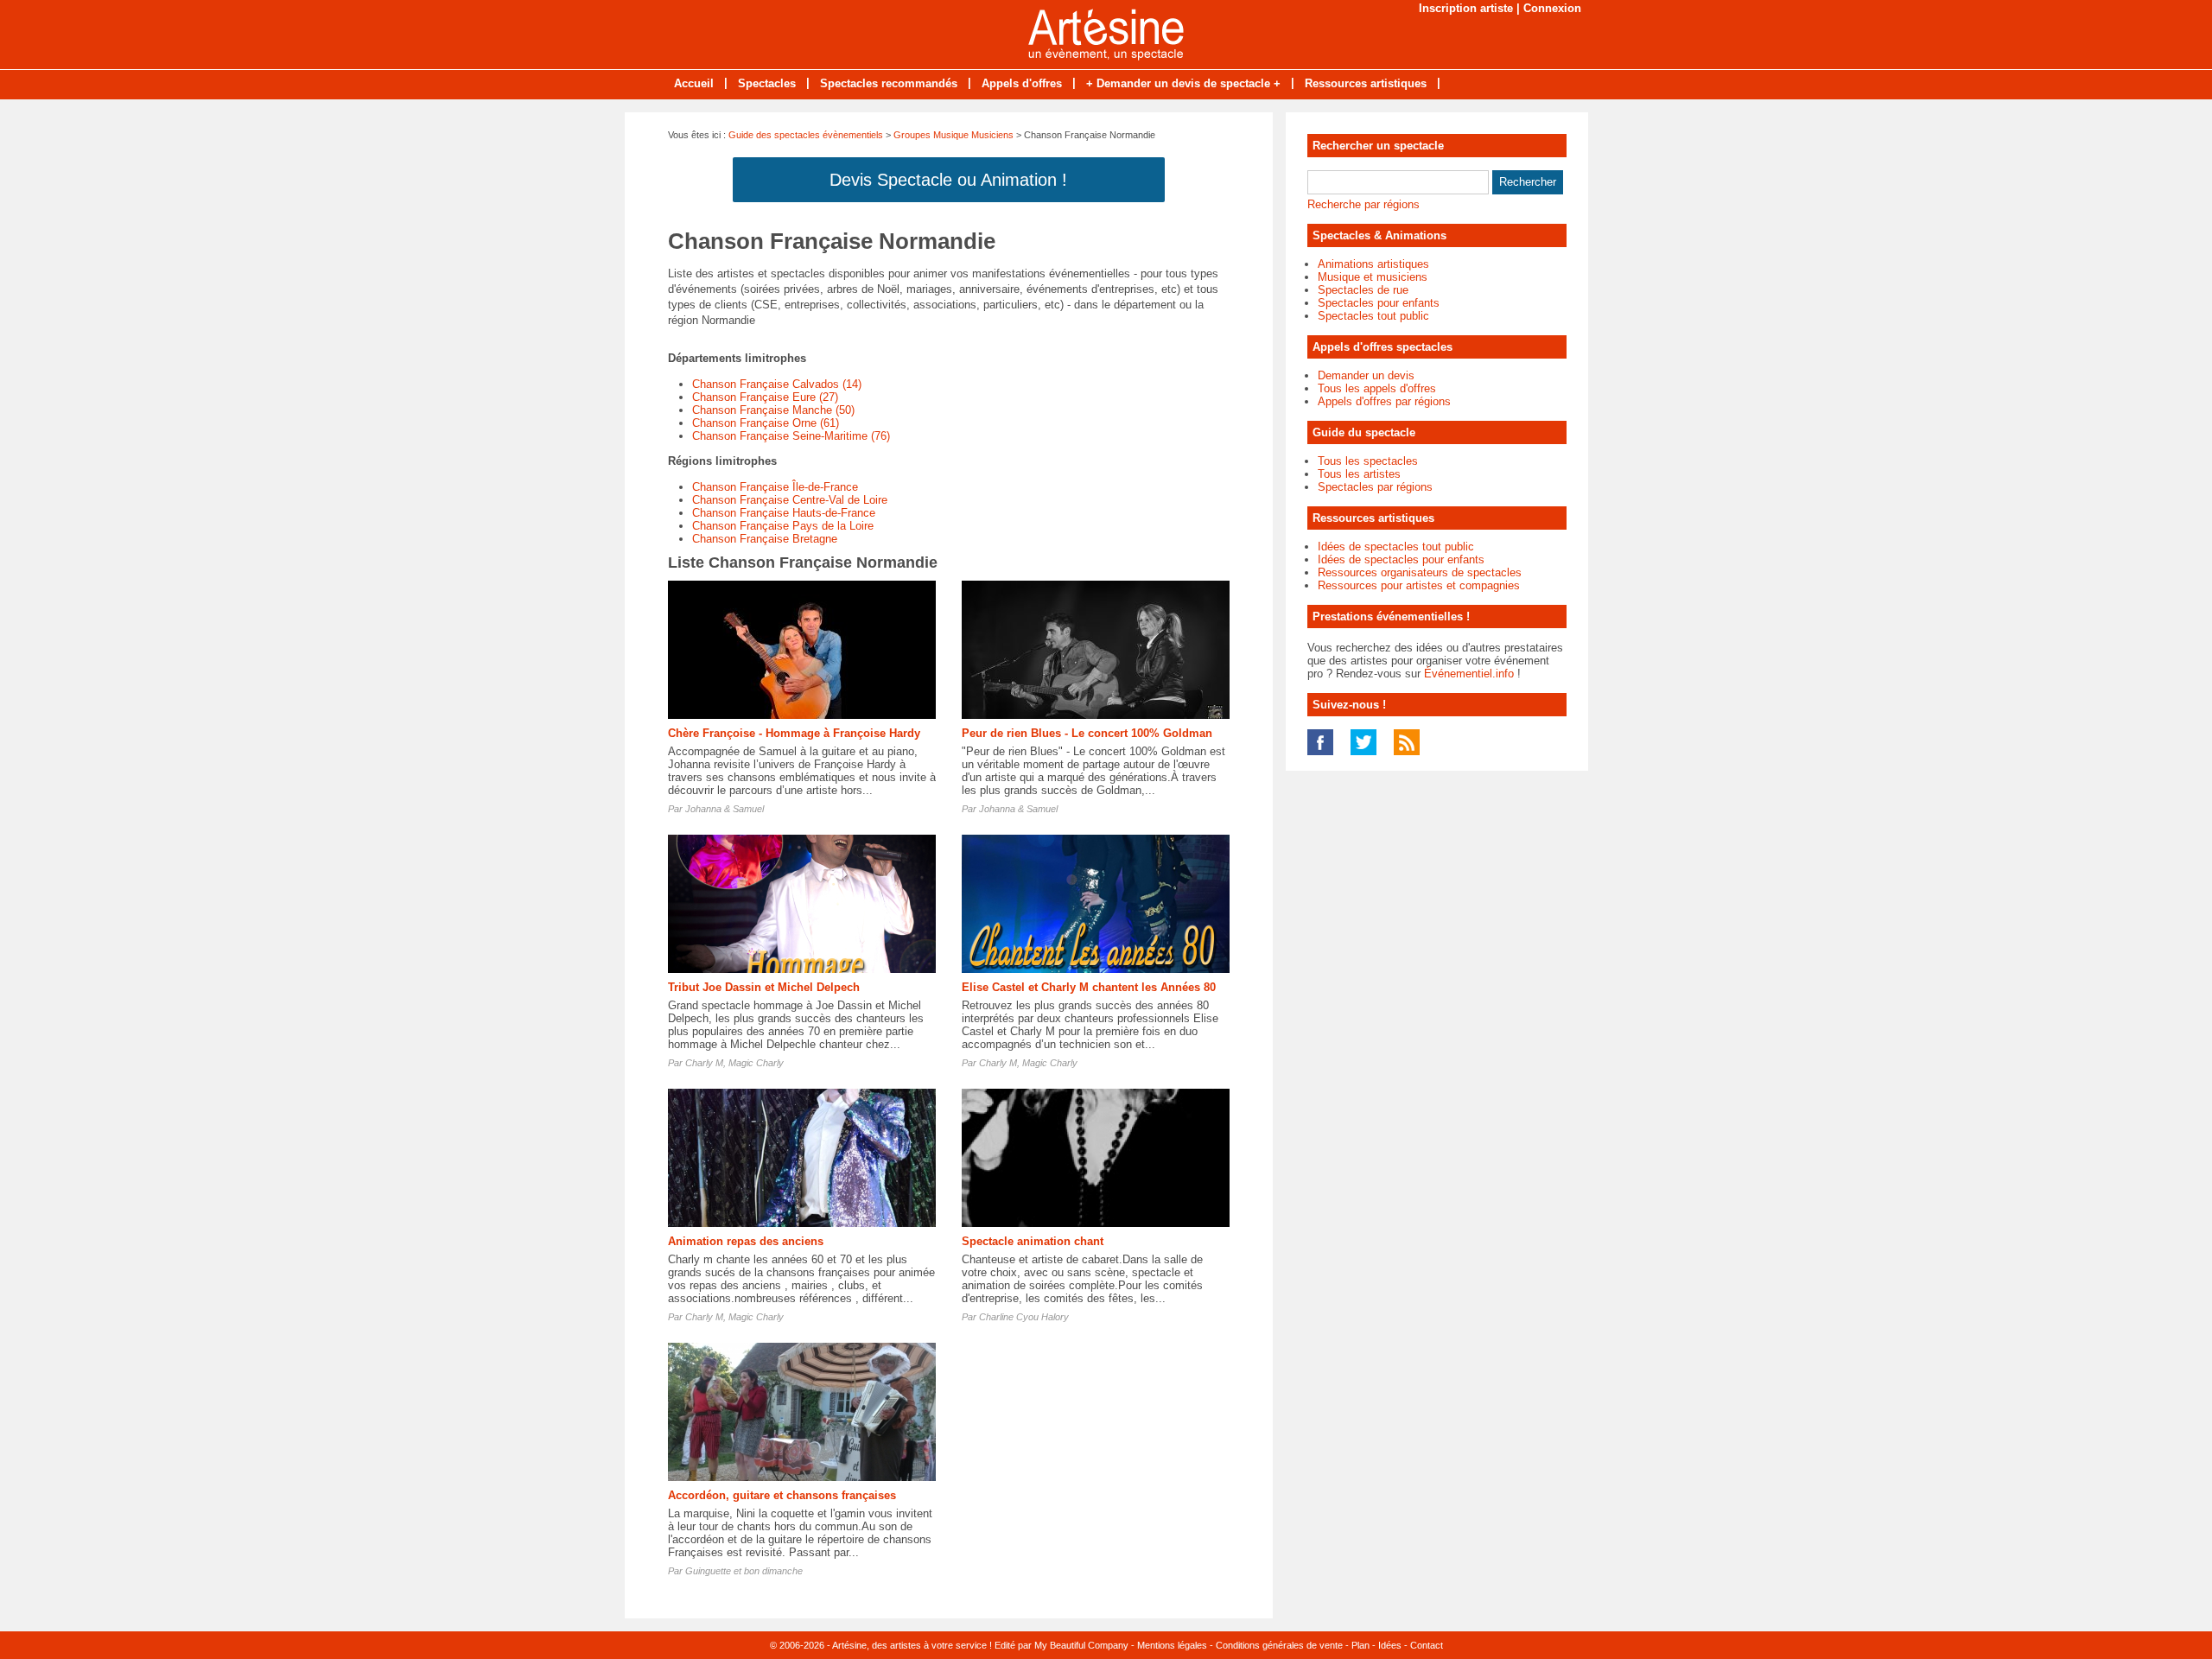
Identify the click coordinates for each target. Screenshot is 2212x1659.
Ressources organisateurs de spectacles (1420, 572)
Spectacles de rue (1363, 290)
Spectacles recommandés (889, 83)
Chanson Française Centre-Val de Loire (790, 500)
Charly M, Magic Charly (734, 1063)
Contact (1427, 1645)
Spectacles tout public (1373, 316)
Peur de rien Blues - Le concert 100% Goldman (1087, 733)
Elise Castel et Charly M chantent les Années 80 (1089, 987)
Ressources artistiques (1366, 83)
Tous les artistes (1359, 474)
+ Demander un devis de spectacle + (1183, 83)
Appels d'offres (1022, 83)
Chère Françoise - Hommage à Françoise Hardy (794, 733)
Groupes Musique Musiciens (953, 135)
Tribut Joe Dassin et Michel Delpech (764, 987)
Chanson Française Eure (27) (765, 397)
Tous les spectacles (1368, 461)
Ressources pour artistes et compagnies (1419, 585)
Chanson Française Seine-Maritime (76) (791, 436)
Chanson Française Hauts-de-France (784, 513)
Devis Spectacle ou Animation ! (948, 180)
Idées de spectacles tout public (1396, 547)
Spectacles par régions (1375, 487)
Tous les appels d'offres (1377, 388)
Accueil (694, 83)
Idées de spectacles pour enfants (1401, 559)
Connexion (1552, 8)
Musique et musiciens (1373, 277)
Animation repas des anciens (746, 1241)
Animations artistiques (1373, 264)
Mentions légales (1172, 1645)
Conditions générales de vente (1279, 1645)
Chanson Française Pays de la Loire (783, 526)
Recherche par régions (1363, 204)
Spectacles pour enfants (1379, 303)
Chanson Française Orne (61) (766, 423)
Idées (1390, 1645)
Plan (1360, 1645)
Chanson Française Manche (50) (773, 410)
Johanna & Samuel (725, 809)
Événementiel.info (1469, 674)
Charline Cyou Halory (1024, 1317)
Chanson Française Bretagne (765, 539)
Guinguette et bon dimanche (744, 1571)
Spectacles (767, 83)
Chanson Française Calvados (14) (777, 384)
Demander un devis (1366, 375)
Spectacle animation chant (1033, 1241)
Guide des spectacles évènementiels (806, 135)
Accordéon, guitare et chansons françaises (782, 1495)
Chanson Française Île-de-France (775, 487)
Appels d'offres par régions (1384, 401)
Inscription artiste (1466, 8)
